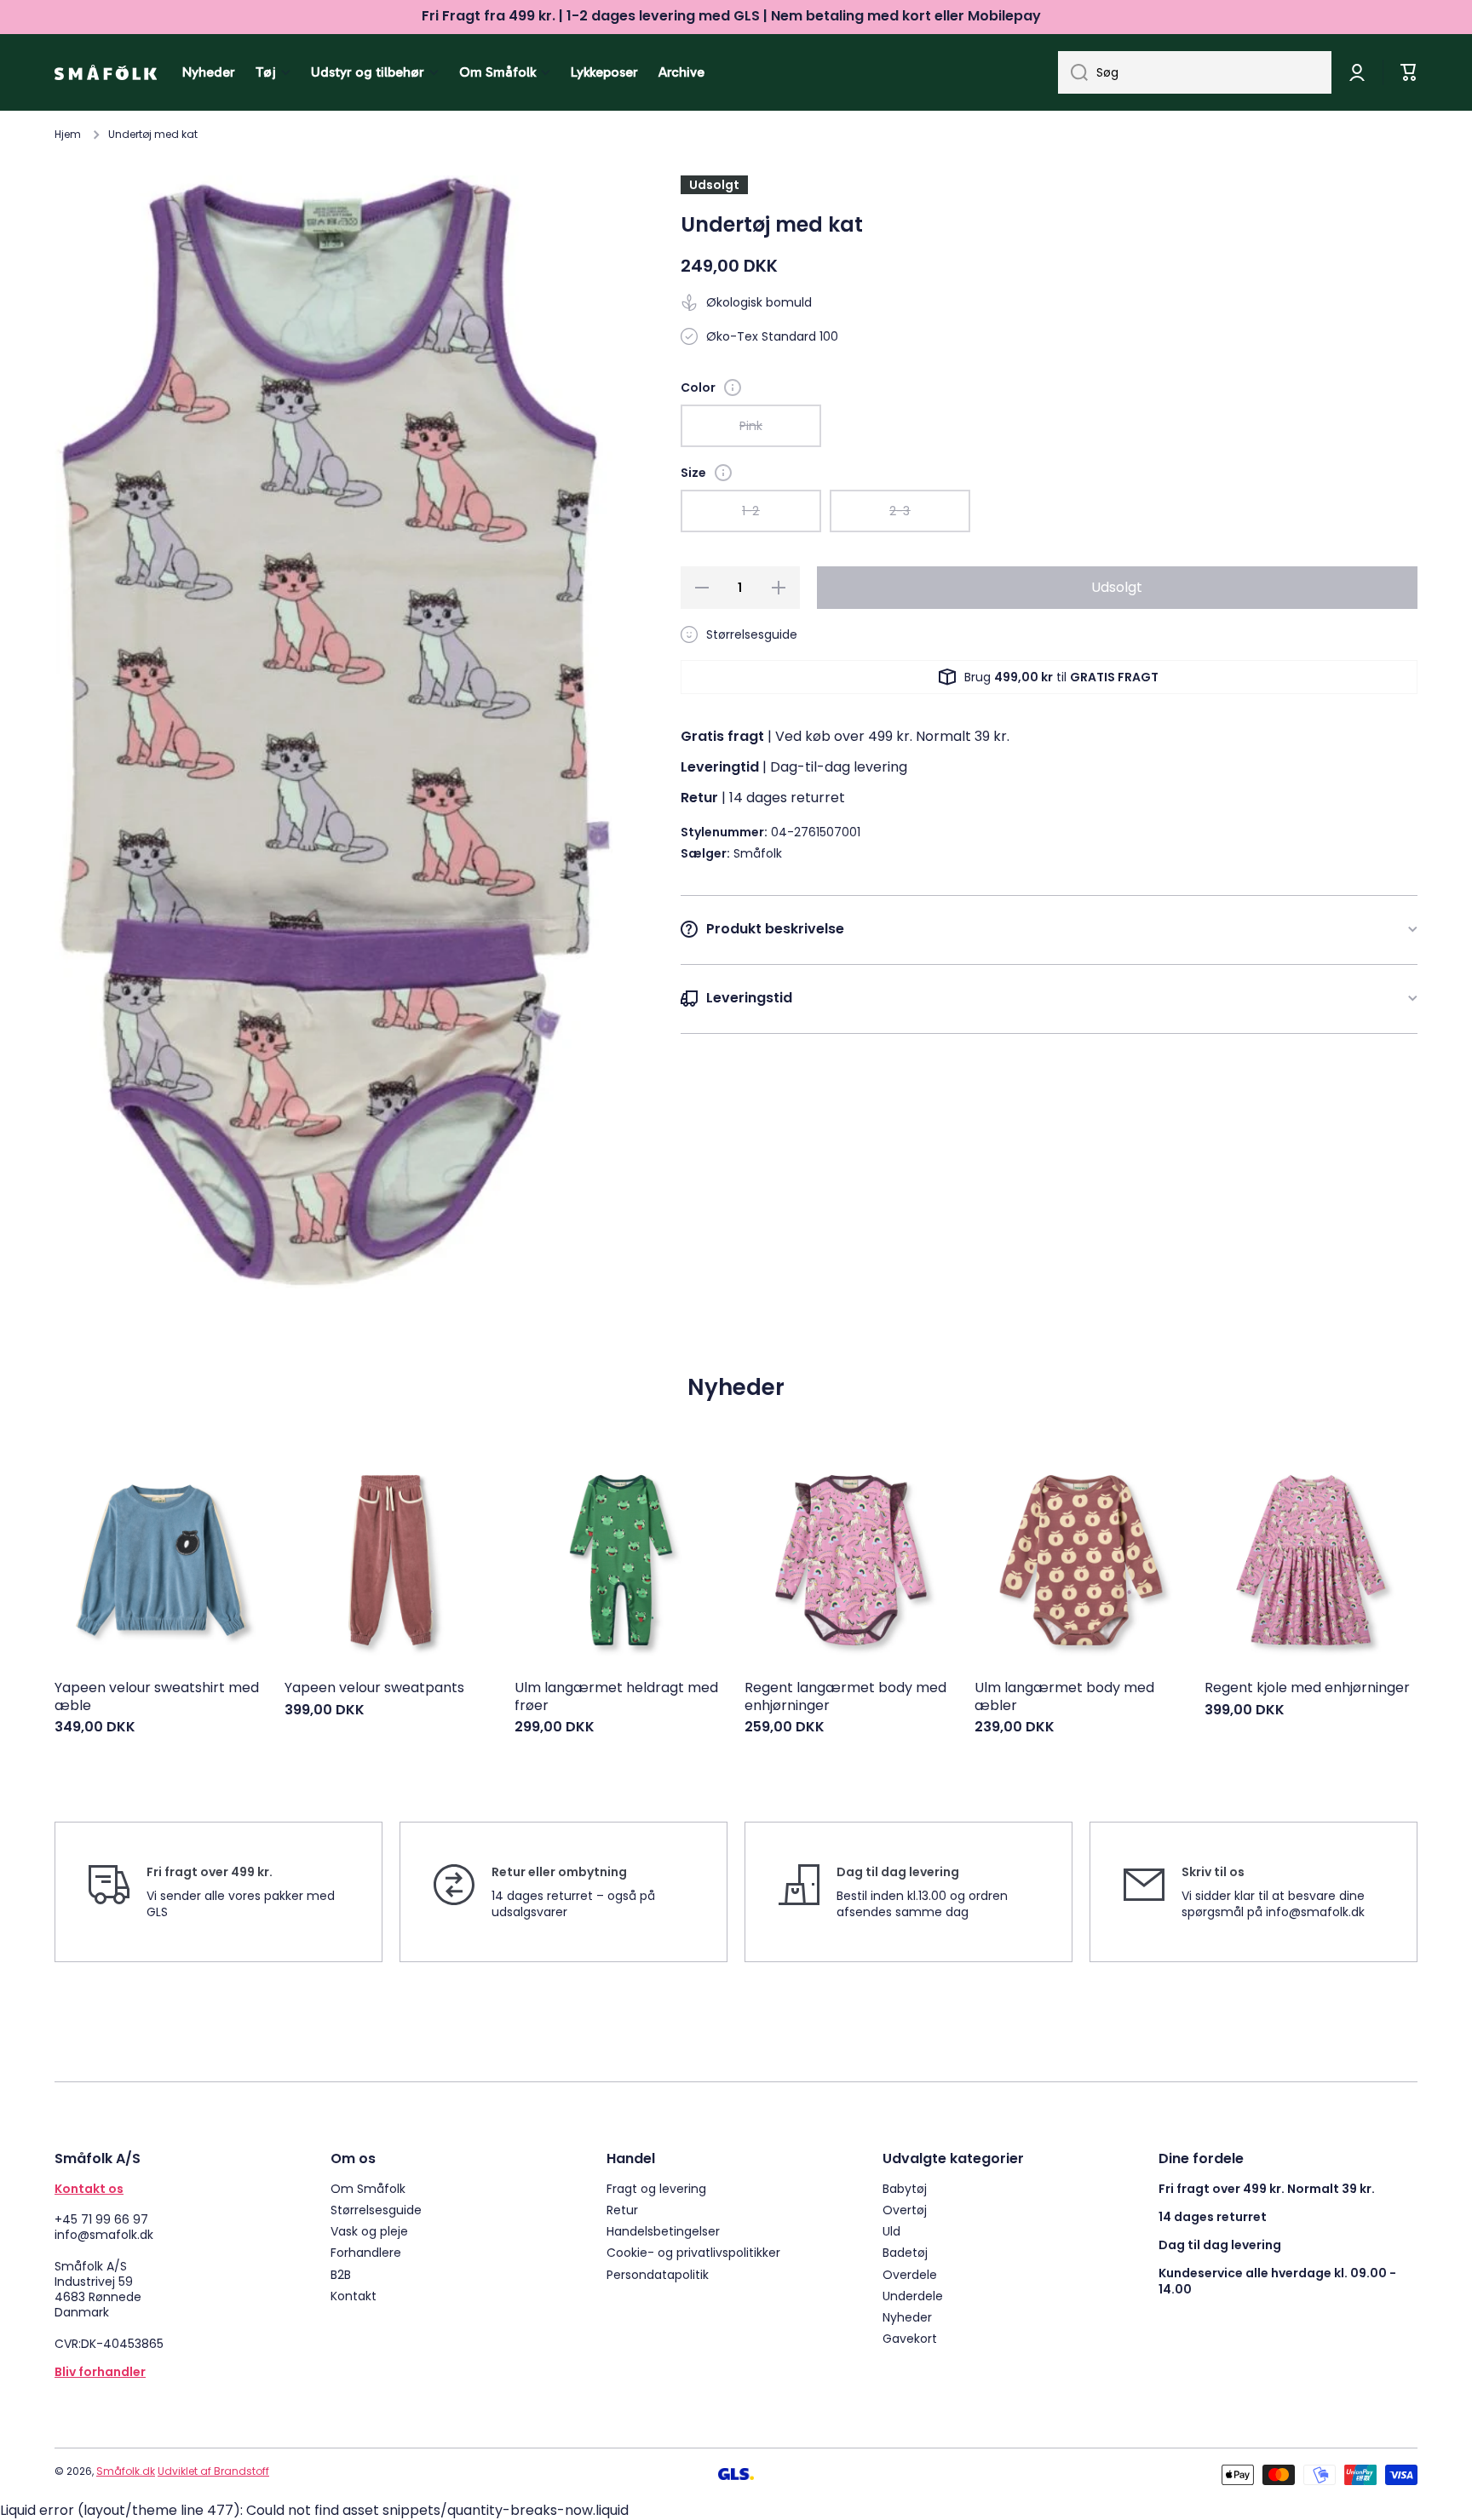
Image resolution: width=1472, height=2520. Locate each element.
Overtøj (905, 2210)
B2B (341, 2274)
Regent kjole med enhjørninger (1307, 1688)
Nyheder (907, 2317)
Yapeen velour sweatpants (374, 1688)
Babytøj (905, 2188)
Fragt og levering (656, 2188)
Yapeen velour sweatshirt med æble (157, 1697)
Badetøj (905, 2252)
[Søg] (1073, 72)
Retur (622, 2210)
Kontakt (354, 2296)
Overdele (910, 2274)
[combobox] (1195, 72)
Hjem (68, 135)
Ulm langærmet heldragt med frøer (616, 1697)
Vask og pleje (369, 2231)
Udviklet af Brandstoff (213, 2471)
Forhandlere (366, 2252)
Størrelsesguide (376, 2210)
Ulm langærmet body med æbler (1064, 1697)
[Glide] (733, 387)
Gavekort (910, 2338)
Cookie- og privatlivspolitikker (693, 2252)
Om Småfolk (368, 2188)
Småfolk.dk (126, 2471)
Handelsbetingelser (663, 2231)
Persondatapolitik (658, 2274)
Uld (891, 2231)
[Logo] (106, 72)
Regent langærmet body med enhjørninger (845, 1697)
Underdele (913, 2296)
